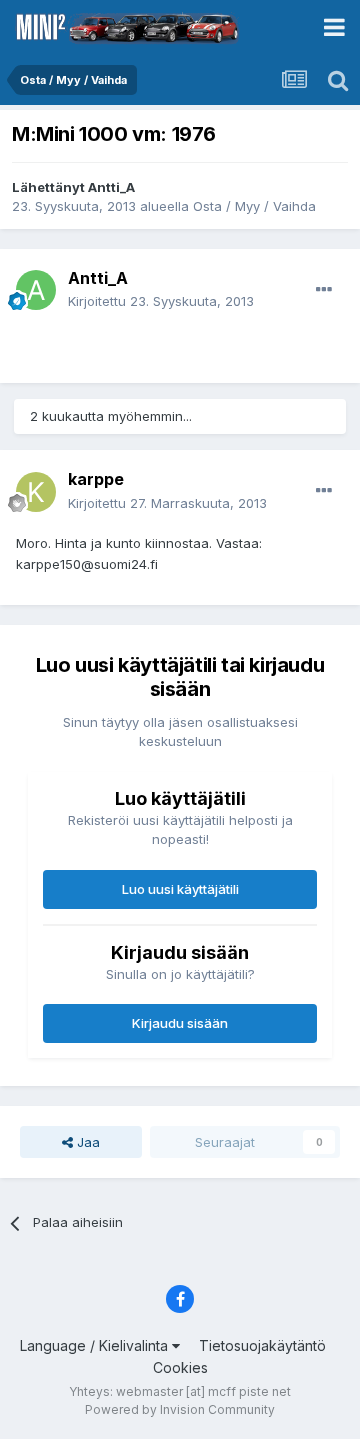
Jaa (86, 1142)
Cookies (180, 1367)
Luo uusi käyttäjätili (180, 889)
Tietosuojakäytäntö (262, 1345)
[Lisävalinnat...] (324, 290)
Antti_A (111, 187)
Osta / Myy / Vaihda (254, 206)
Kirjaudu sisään (180, 1023)
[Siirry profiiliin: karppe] (36, 492)
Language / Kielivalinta (96, 1345)
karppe (96, 479)
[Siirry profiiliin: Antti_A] (36, 290)
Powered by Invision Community (180, 1409)
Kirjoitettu (161, 301)
